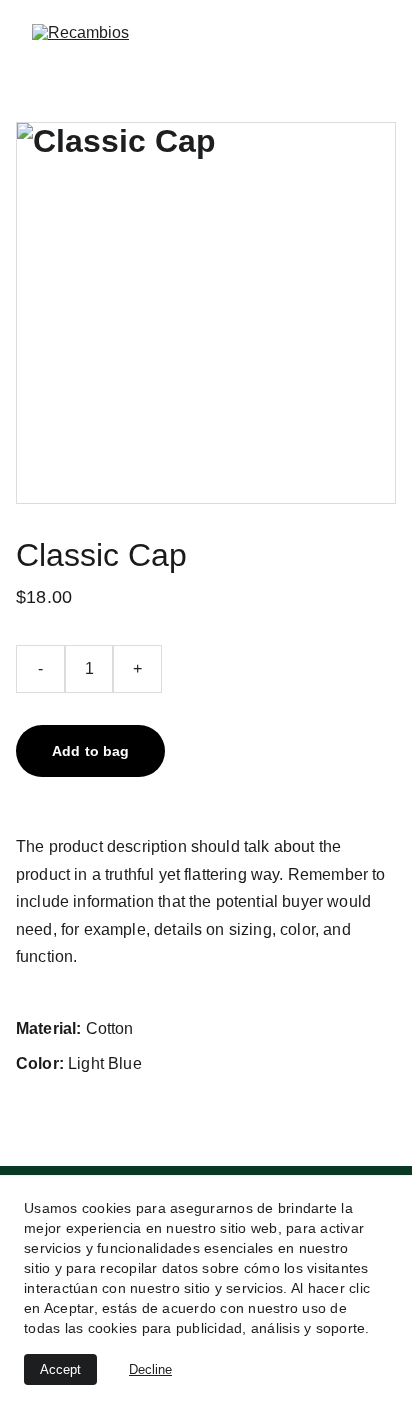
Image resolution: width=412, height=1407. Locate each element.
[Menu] (368, 33)
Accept (60, 1369)
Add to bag (90, 751)
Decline (150, 1369)
